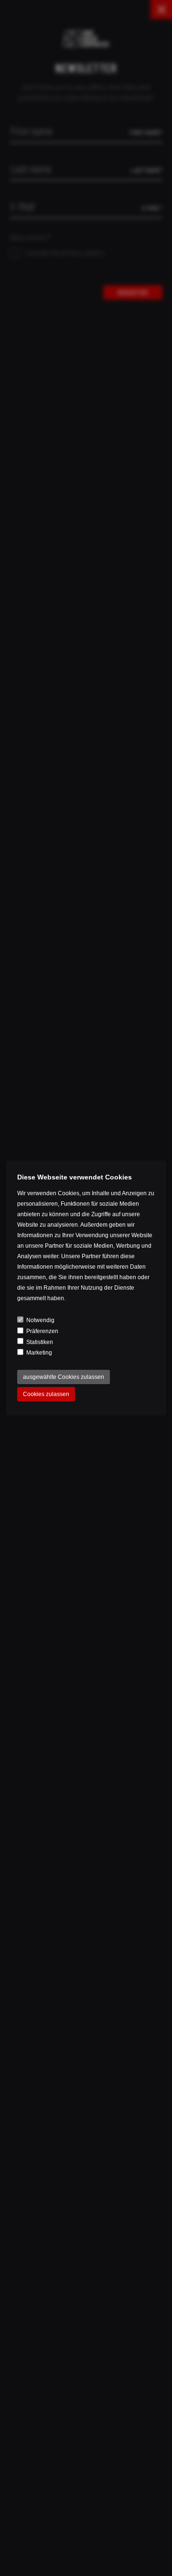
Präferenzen (42, 1331)
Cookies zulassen (46, 1394)
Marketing (39, 1353)
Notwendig (40, 1320)
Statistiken (40, 1342)
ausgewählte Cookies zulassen (64, 1377)
